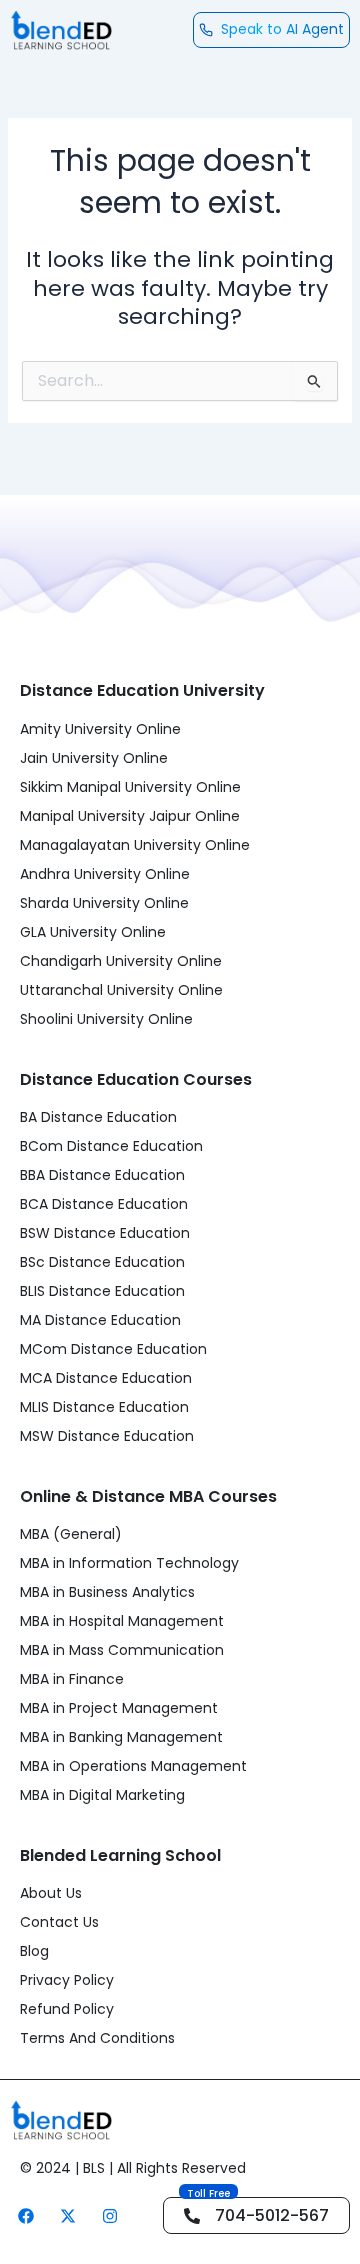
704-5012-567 (272, 2215)
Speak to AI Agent (282, 29)
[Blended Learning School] (61, 30)
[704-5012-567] (192, 2216)
